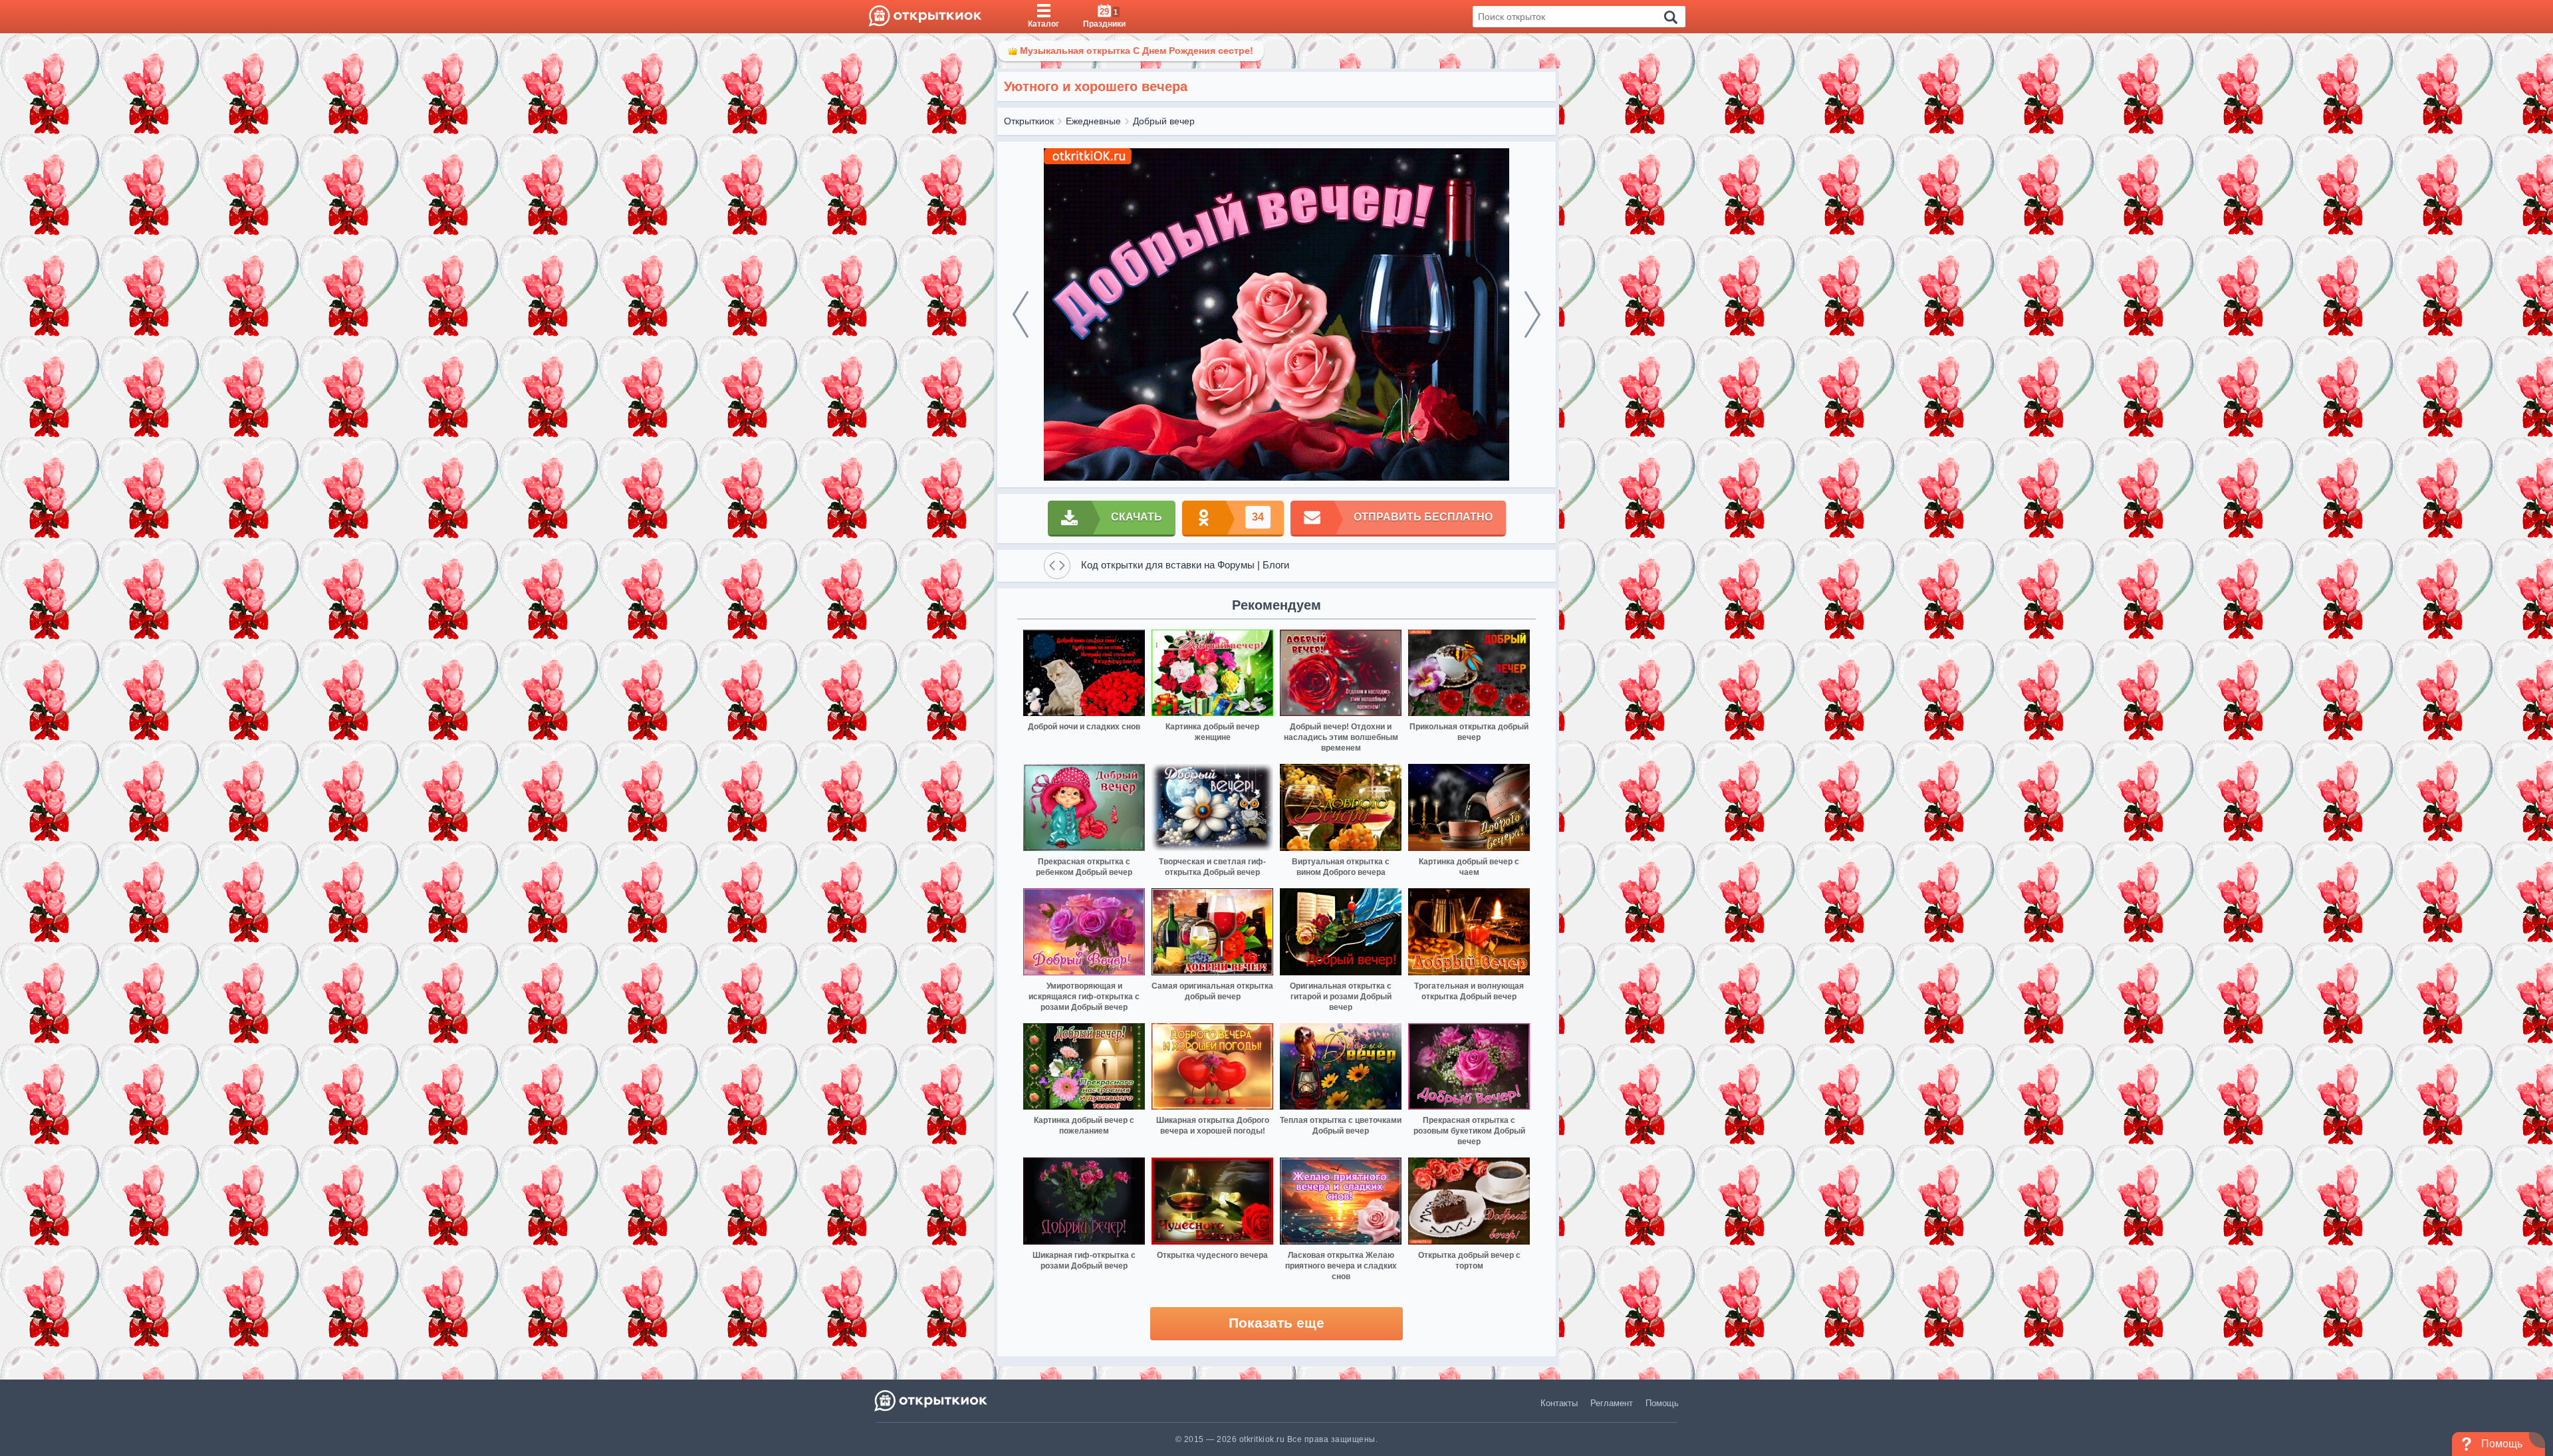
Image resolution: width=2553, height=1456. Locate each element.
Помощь (1662, 1403)
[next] (1532, 314)
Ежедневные (1093, 121)
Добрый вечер (1164, 121)
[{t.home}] (932, 1400)
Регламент (1612, 1403)
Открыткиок (1029, 121)
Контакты (1559, 1403)
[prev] (1021, 314)
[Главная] (925, 17)
